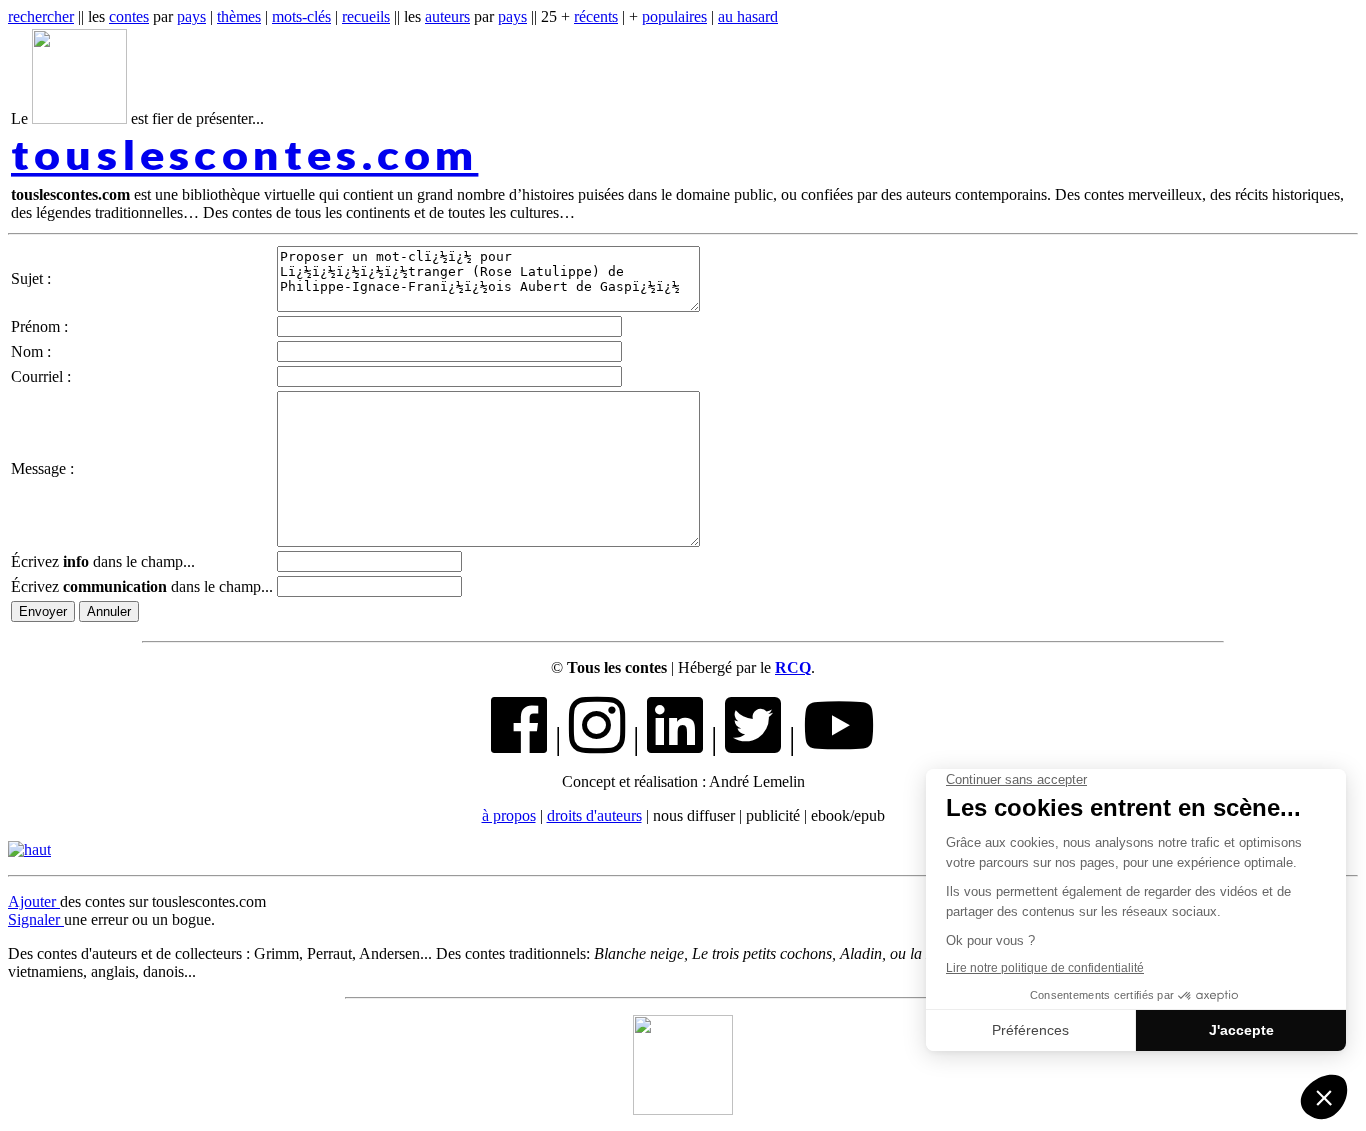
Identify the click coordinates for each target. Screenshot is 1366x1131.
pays (191, 16)
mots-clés (301, 16)
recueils (366, 16)
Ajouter (34, 901)
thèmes (239, 16)
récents (596, 16)
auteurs (447, 16)
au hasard (748, 16)
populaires (674, 16)
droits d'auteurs (594, 815)
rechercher (41, 16)
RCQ (793, 667)
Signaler (36, 919)
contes (129, 16)
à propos (509, 815)
